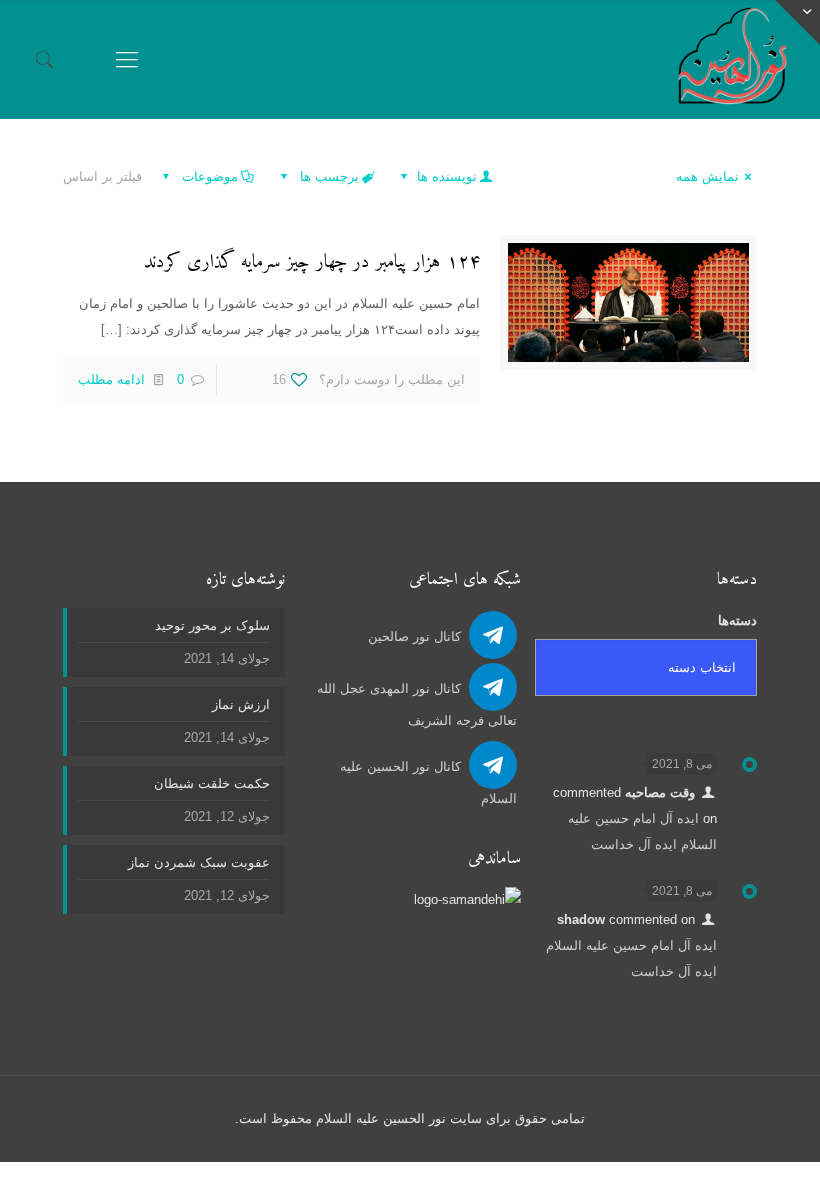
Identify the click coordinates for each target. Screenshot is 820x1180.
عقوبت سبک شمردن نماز (199, 862)
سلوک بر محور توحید (212, 625)
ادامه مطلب (111, 379)
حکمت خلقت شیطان (212, 783)
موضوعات (208, 176)
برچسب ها (327, 176)
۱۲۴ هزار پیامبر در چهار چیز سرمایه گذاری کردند (312, 262)
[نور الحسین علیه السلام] (732, 59)
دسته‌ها (737, 620)
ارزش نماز (241, 704)
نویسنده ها (445, 176)
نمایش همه (707, 176)
